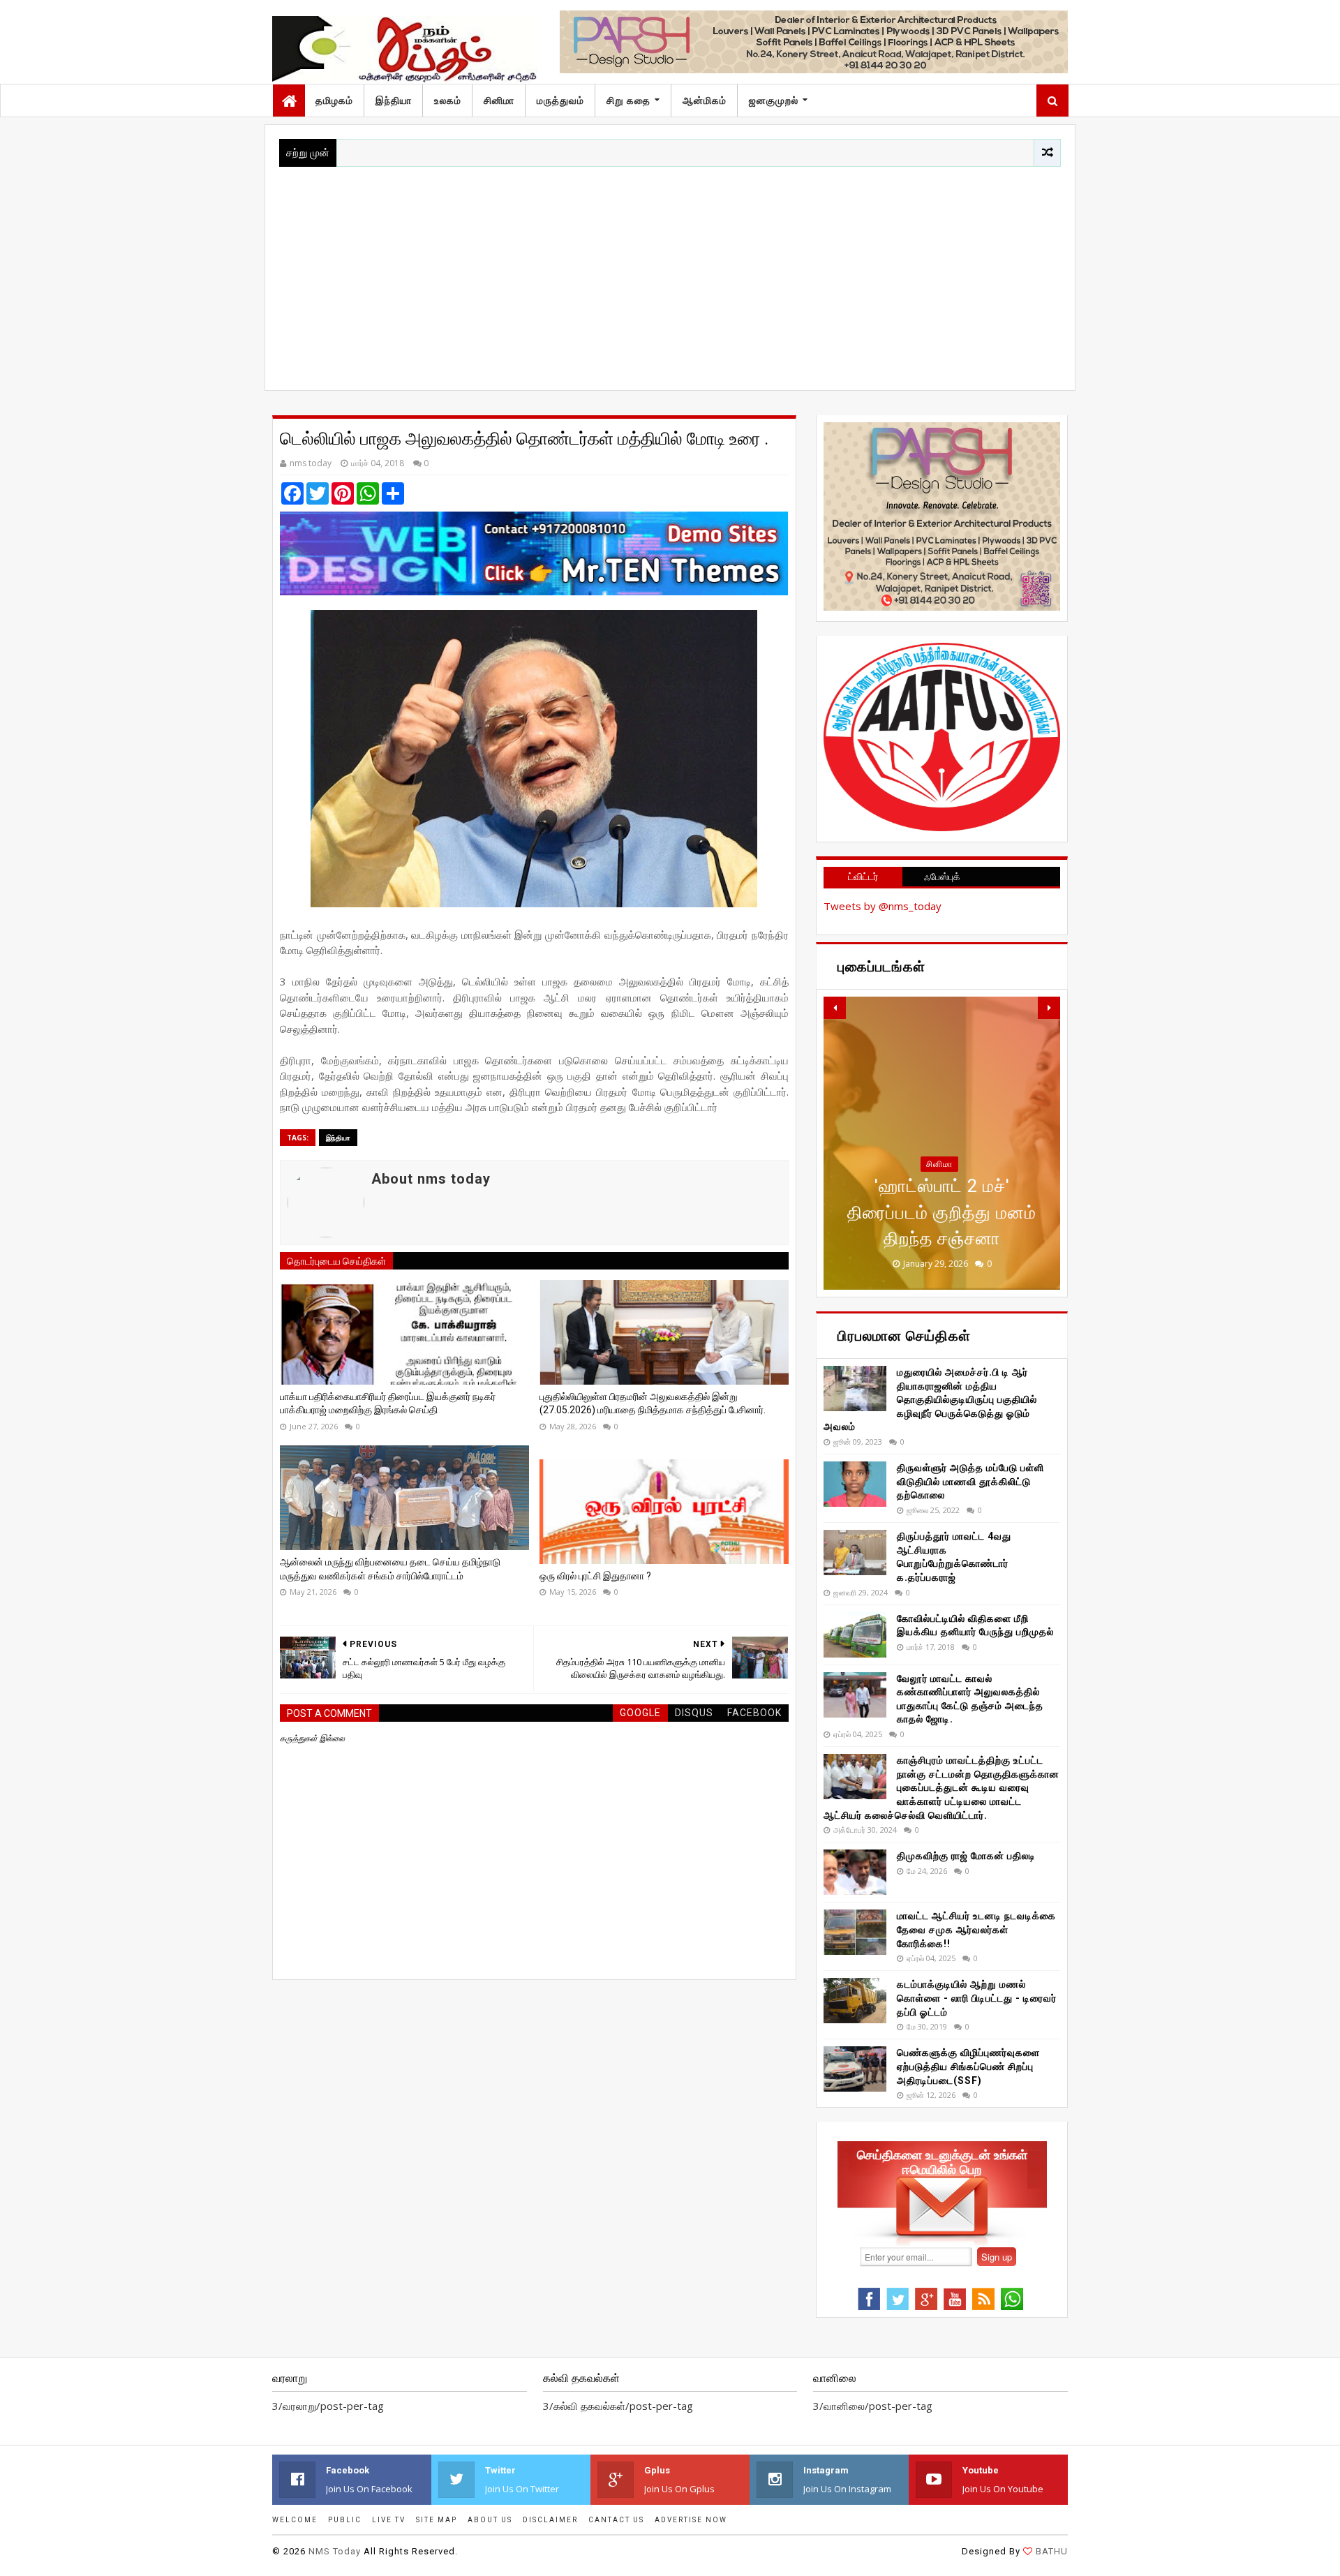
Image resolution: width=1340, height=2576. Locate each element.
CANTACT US (616, 2520)
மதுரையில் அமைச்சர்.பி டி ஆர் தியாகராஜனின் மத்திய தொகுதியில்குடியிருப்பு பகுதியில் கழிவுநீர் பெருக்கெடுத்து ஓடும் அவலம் (930, 1399)
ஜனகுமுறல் (774, 100)
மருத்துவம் (560, 100)
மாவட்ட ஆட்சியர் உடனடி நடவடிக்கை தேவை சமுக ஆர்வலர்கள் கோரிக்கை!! (976, 1929)
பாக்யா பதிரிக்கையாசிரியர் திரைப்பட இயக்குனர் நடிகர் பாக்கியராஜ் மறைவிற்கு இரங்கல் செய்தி (388, 1404)
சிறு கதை (628, 100)
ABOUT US (490, 2520)
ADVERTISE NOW (691, 2520)
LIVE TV (389, 2520)
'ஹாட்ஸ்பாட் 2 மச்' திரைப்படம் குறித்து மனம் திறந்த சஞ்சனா (942, 1212)
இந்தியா (394, 100)
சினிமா (499, 100)
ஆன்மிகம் (705, 100)
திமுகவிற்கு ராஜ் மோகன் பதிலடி (966, 1856)
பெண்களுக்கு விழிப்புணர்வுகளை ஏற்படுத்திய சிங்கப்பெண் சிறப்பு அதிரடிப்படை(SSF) (968, 2066)
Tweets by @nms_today (883, 906)
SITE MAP (437, 2520)
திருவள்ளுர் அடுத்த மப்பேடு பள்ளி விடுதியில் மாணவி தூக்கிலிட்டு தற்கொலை (970, 1481)
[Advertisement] (670, 271)
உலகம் (448, 100)
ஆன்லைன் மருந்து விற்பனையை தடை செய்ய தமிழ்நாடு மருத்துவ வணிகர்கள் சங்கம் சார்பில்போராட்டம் (390, 1569)
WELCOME (295, 2520)
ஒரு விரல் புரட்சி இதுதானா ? (595, 1576)
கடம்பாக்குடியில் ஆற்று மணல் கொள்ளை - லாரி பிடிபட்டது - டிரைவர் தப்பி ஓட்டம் (977, 1998)
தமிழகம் (334, 100)
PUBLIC (345, 2520)
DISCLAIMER (550, 2520)
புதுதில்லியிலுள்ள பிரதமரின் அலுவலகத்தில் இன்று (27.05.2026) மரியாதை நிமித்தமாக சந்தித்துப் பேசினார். (653, 1404)
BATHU (1052, 2551)
